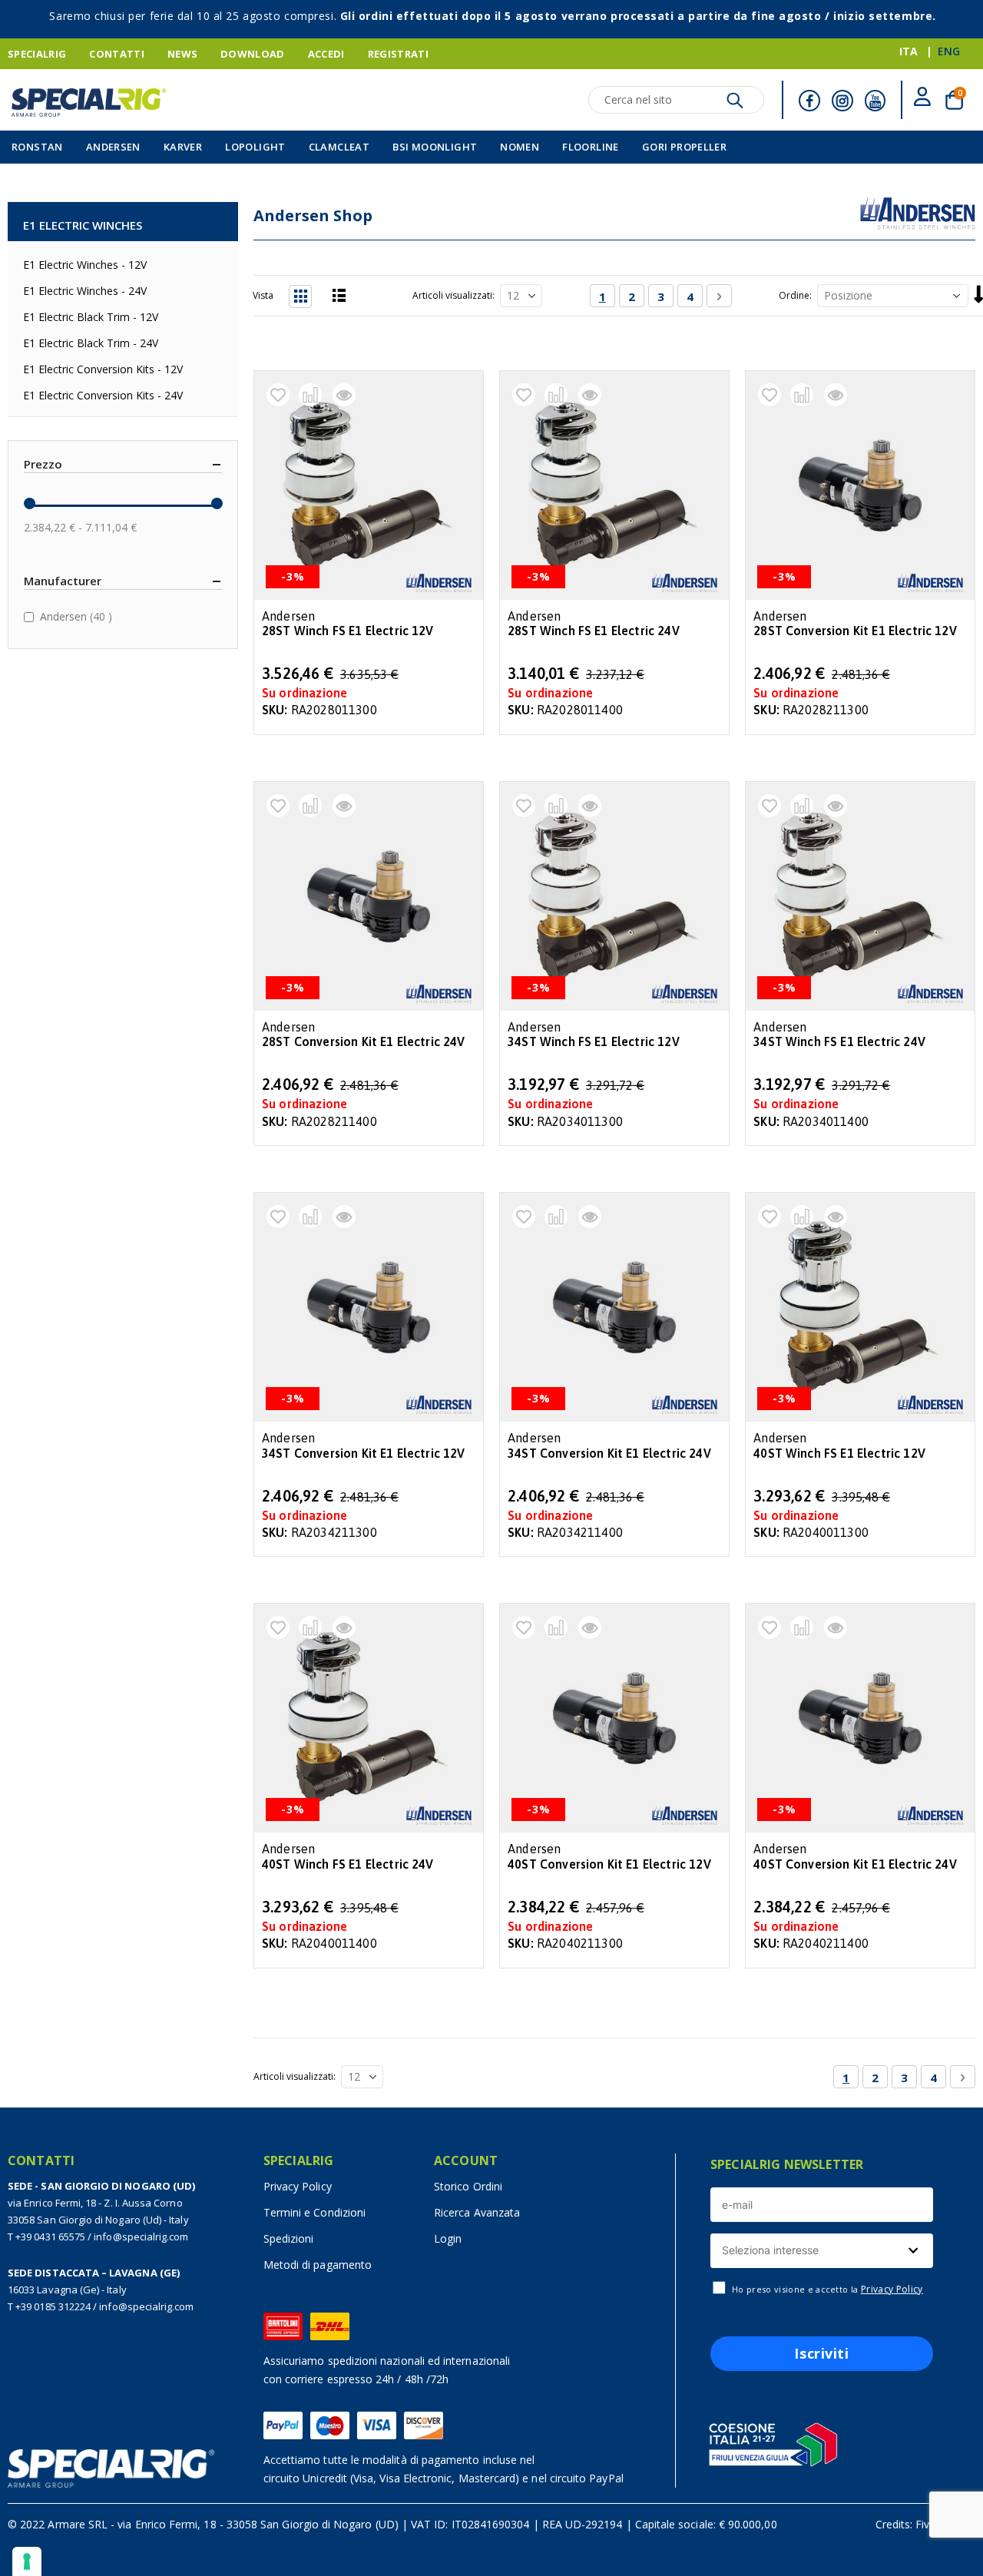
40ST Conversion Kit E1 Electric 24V (855, 1864)
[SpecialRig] (89, 103)
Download (253, 54)
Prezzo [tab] (43, 464)
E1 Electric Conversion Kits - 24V (103, 395)
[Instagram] (842, 101)
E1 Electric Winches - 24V (85, 291)
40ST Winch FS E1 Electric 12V (839, 1454)
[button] (278, 395)
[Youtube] (875, 101)
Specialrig (37, 54)
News (182, 54)
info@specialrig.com (141, 2237)
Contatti (117, 54)
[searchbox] (820, 2251)
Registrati (398, 54)
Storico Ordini (468, 2186)
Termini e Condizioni (314, 2212)
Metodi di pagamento (318, 2265)
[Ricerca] (735, 104)
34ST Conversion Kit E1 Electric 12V (364, 1454)
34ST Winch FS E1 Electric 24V (839, 1042)
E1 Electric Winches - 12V (85, 265)
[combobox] (822, 2251)
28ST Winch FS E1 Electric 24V (594, 631)
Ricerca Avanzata (477, 2212)
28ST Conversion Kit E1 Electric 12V (855, 631)
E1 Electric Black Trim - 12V (91, 317)
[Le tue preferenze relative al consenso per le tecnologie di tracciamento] (27, 2561)
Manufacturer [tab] (63, 581)
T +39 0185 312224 (49, 2306)
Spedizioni (289, 2238)
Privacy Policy (298, 2186)
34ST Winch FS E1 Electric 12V (594, 1042)
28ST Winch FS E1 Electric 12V (348, 631)
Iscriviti (821, 2353)
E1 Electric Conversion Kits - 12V (103, 369)
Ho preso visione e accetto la (827, 2290)
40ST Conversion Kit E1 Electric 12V (609, 1864)
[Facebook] (809, 101)
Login (448, 2238)
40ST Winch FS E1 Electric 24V (348, 1864)
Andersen (78, 616)
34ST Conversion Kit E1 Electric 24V (609, 1454)
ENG (949, 51)
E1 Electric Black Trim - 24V (91, 343)
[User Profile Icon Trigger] (922, 99)
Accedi (326, 54)
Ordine (794, 295)
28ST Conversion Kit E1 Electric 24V (364, 1042)
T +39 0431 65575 (46, 2237)
